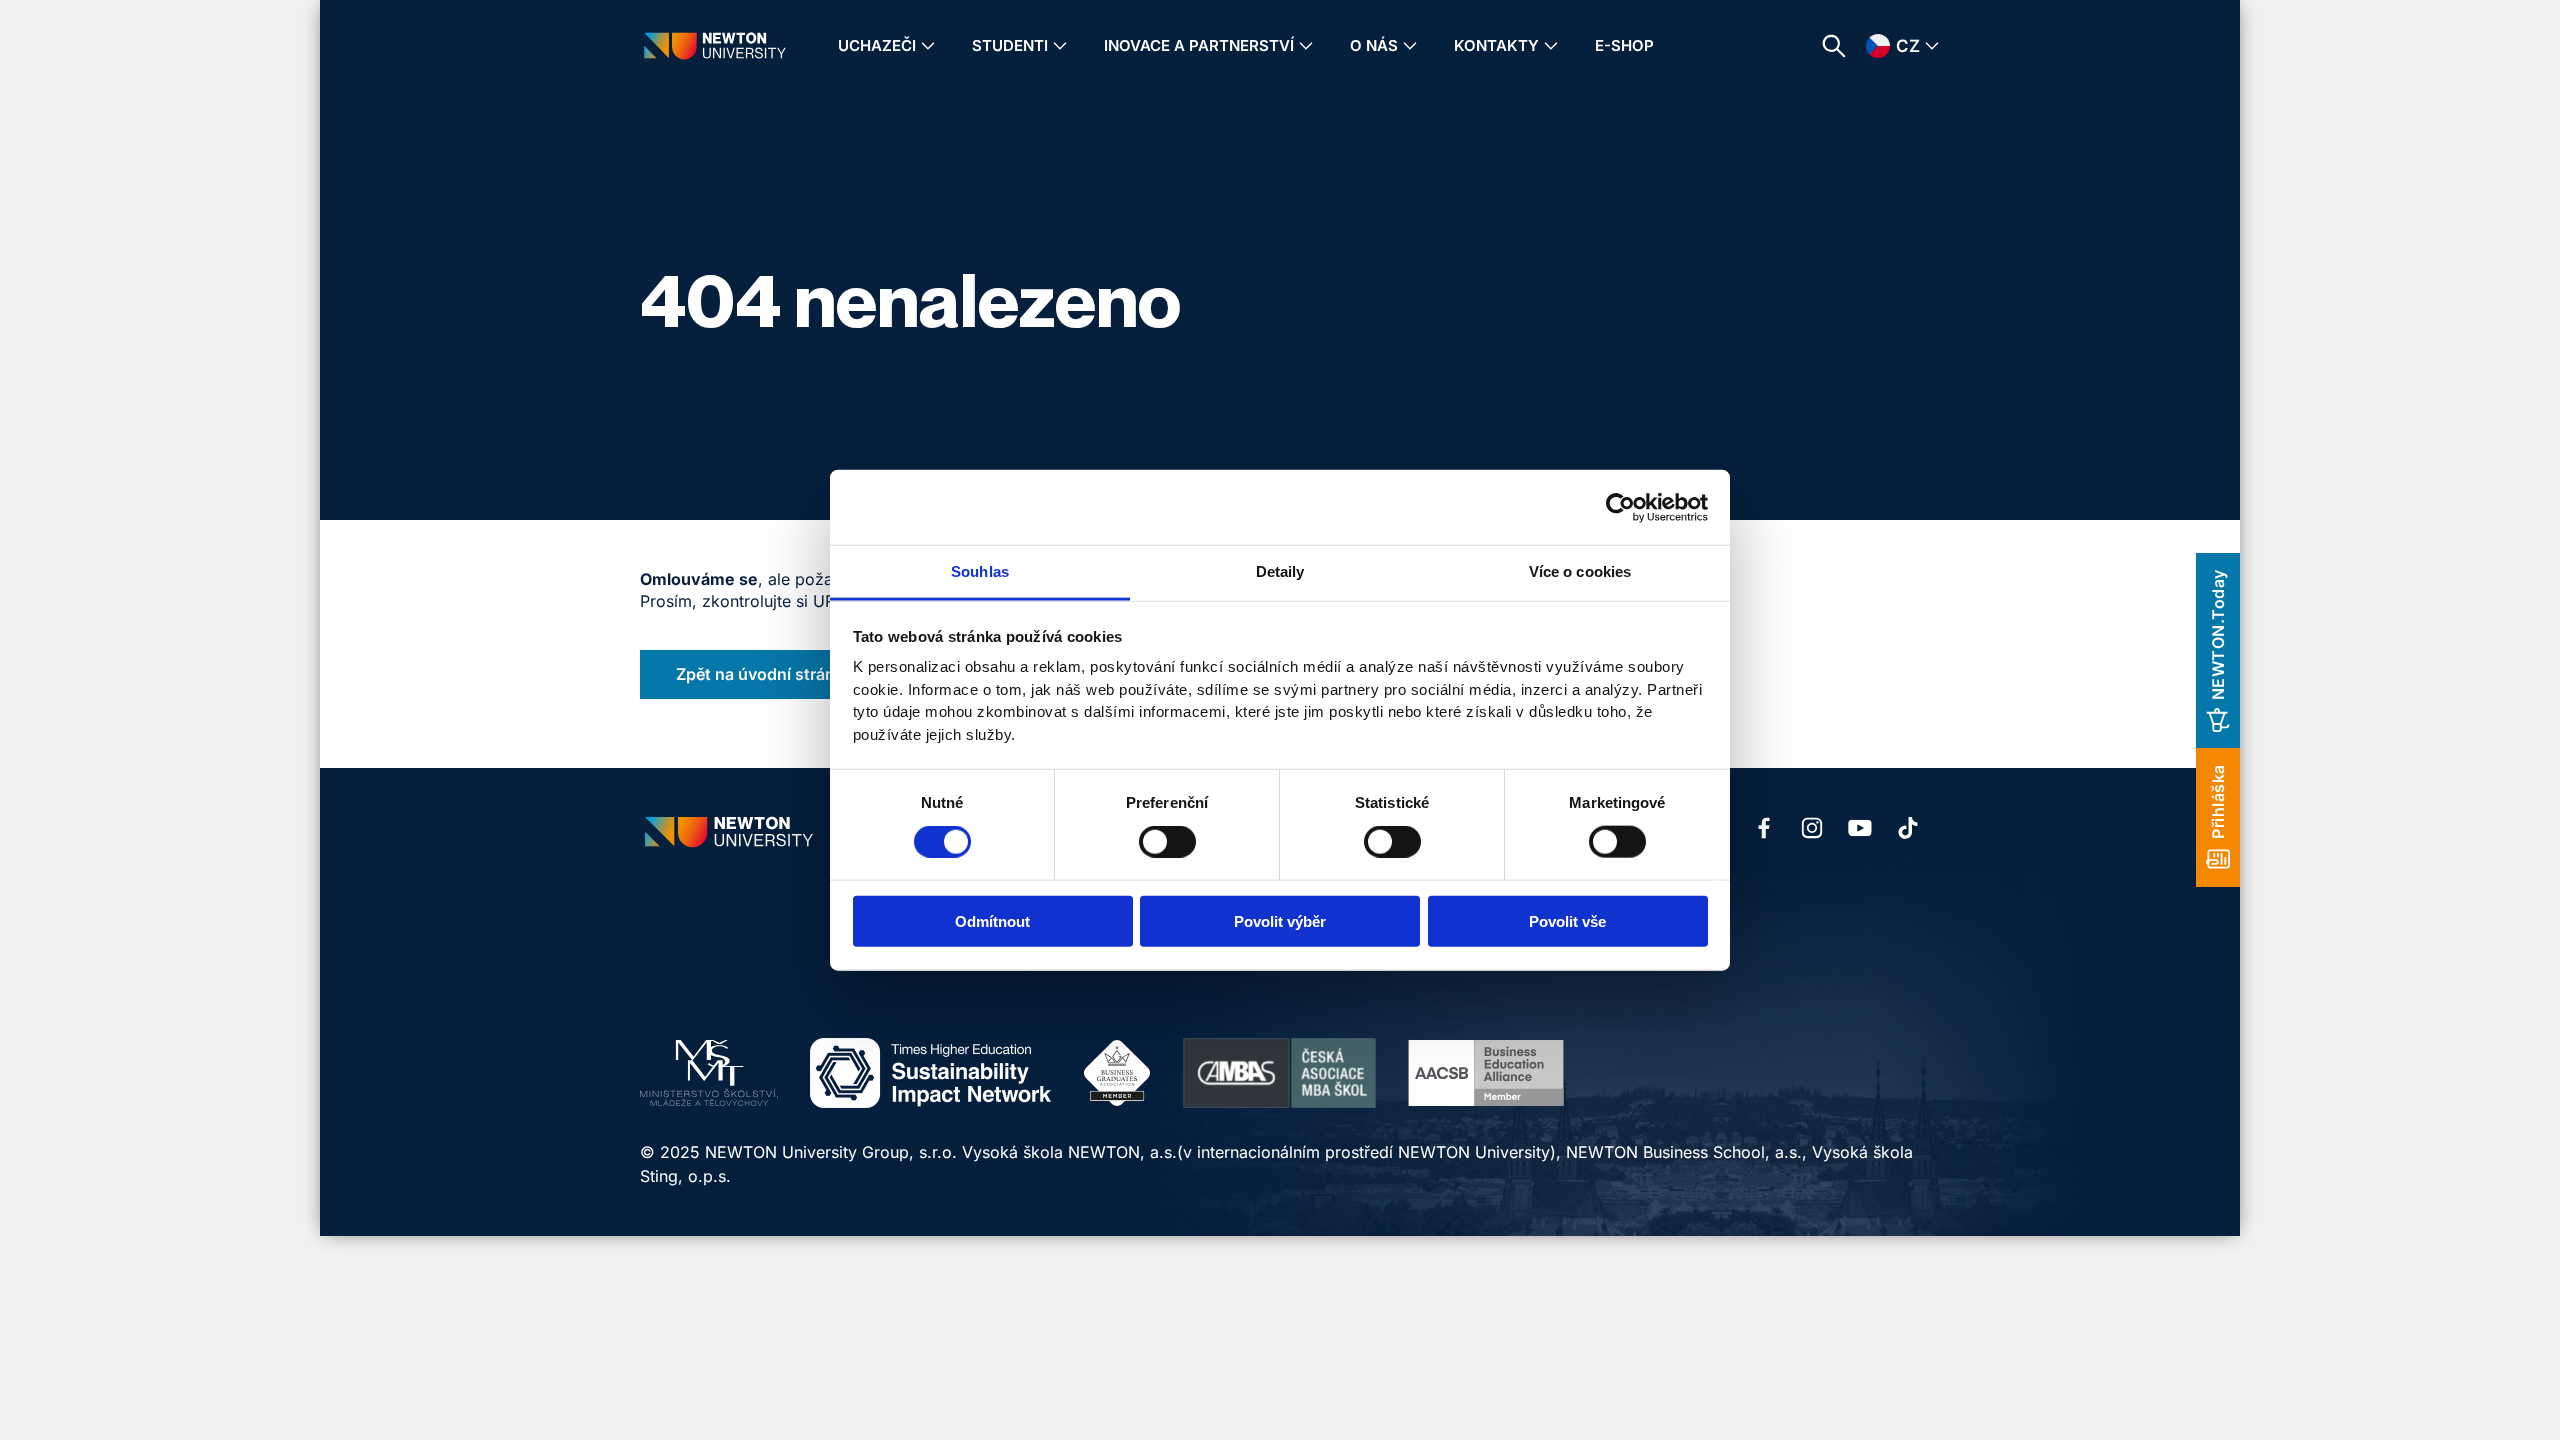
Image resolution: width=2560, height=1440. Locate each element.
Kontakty (1496, 45)
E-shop (1624, 45)
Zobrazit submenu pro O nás (1410, 46)
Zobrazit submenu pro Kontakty (1551, 46)
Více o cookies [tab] (1580, 571)
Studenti (1010, 45)
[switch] (1167, 841)
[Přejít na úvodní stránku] (715, 45)
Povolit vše (1567, 921)
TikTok (1908, 828)
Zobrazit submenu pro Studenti (1060, 46)
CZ (1908, 46)
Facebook (1764, 828)
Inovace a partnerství (1199, 45)
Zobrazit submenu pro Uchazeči (928, 46)
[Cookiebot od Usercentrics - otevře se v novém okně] (1620, 507)
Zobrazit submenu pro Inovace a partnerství (1306, 46)
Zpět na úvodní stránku (765, 674)
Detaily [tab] (1280, 571)
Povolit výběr (1280, 921)
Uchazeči (877, 45)
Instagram (1812, 828)
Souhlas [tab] (980, 571)
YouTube (1860, 828)
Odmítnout (992, 921)
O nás (1374, 45)
